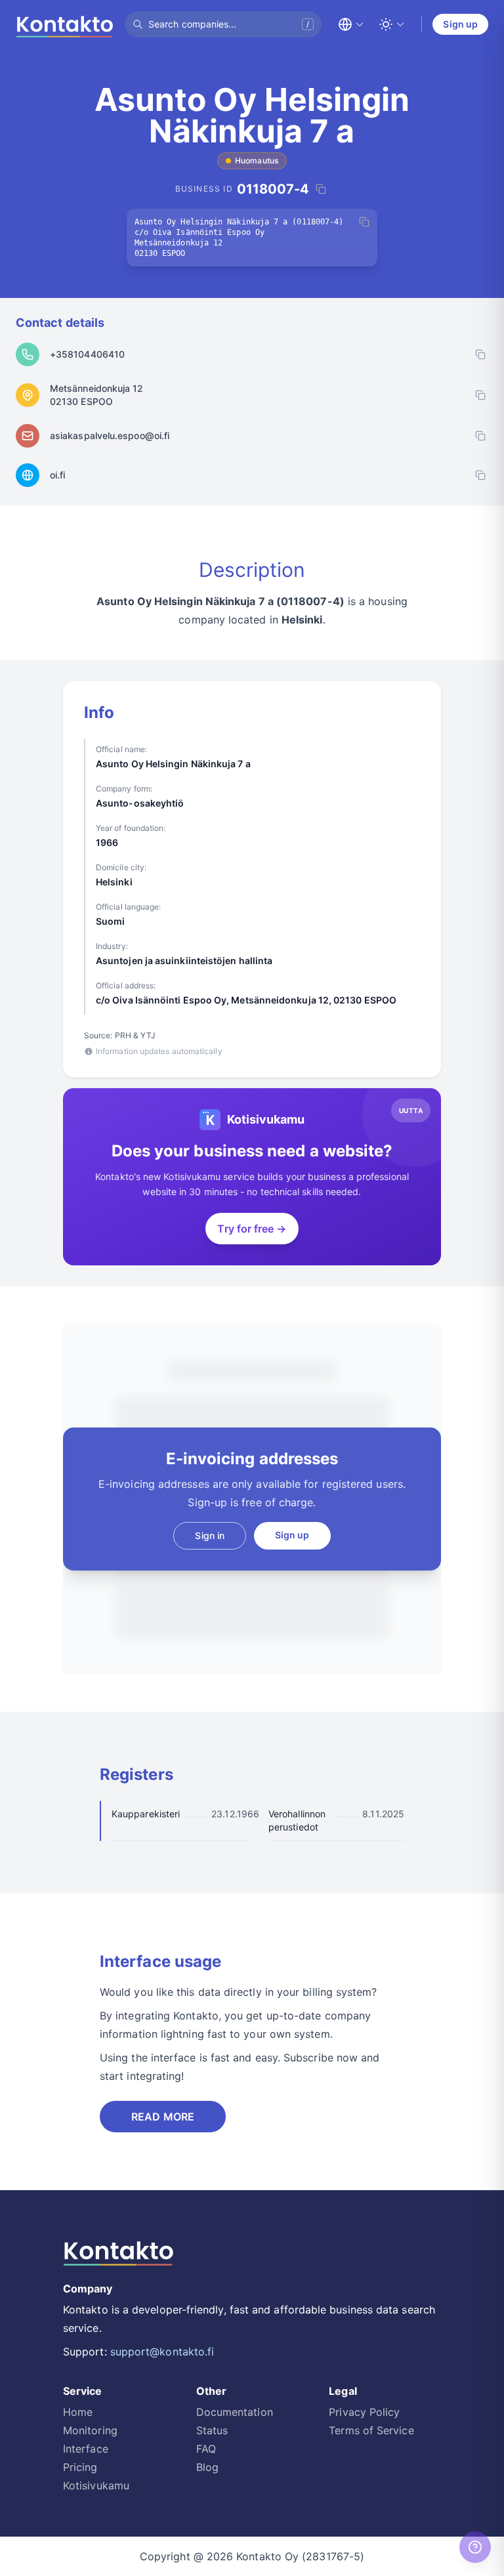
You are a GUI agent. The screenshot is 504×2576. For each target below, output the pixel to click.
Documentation (235, 2412)
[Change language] (351, 24)
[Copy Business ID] (321, 189)
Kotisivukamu (96, 2485)
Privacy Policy (364, 2412)
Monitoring (90, 2430)
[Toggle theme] (392, 24)
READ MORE (163, 2117)
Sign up (460, 24)
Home (78, 2412)
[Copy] (364, 222)
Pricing (80, 2467)
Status (212, 2430)
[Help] (475, 2547)
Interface (86, 2449)
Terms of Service (371, 2430)
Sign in (210, 1535)
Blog (207, 2467)
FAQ (206, 2449)
